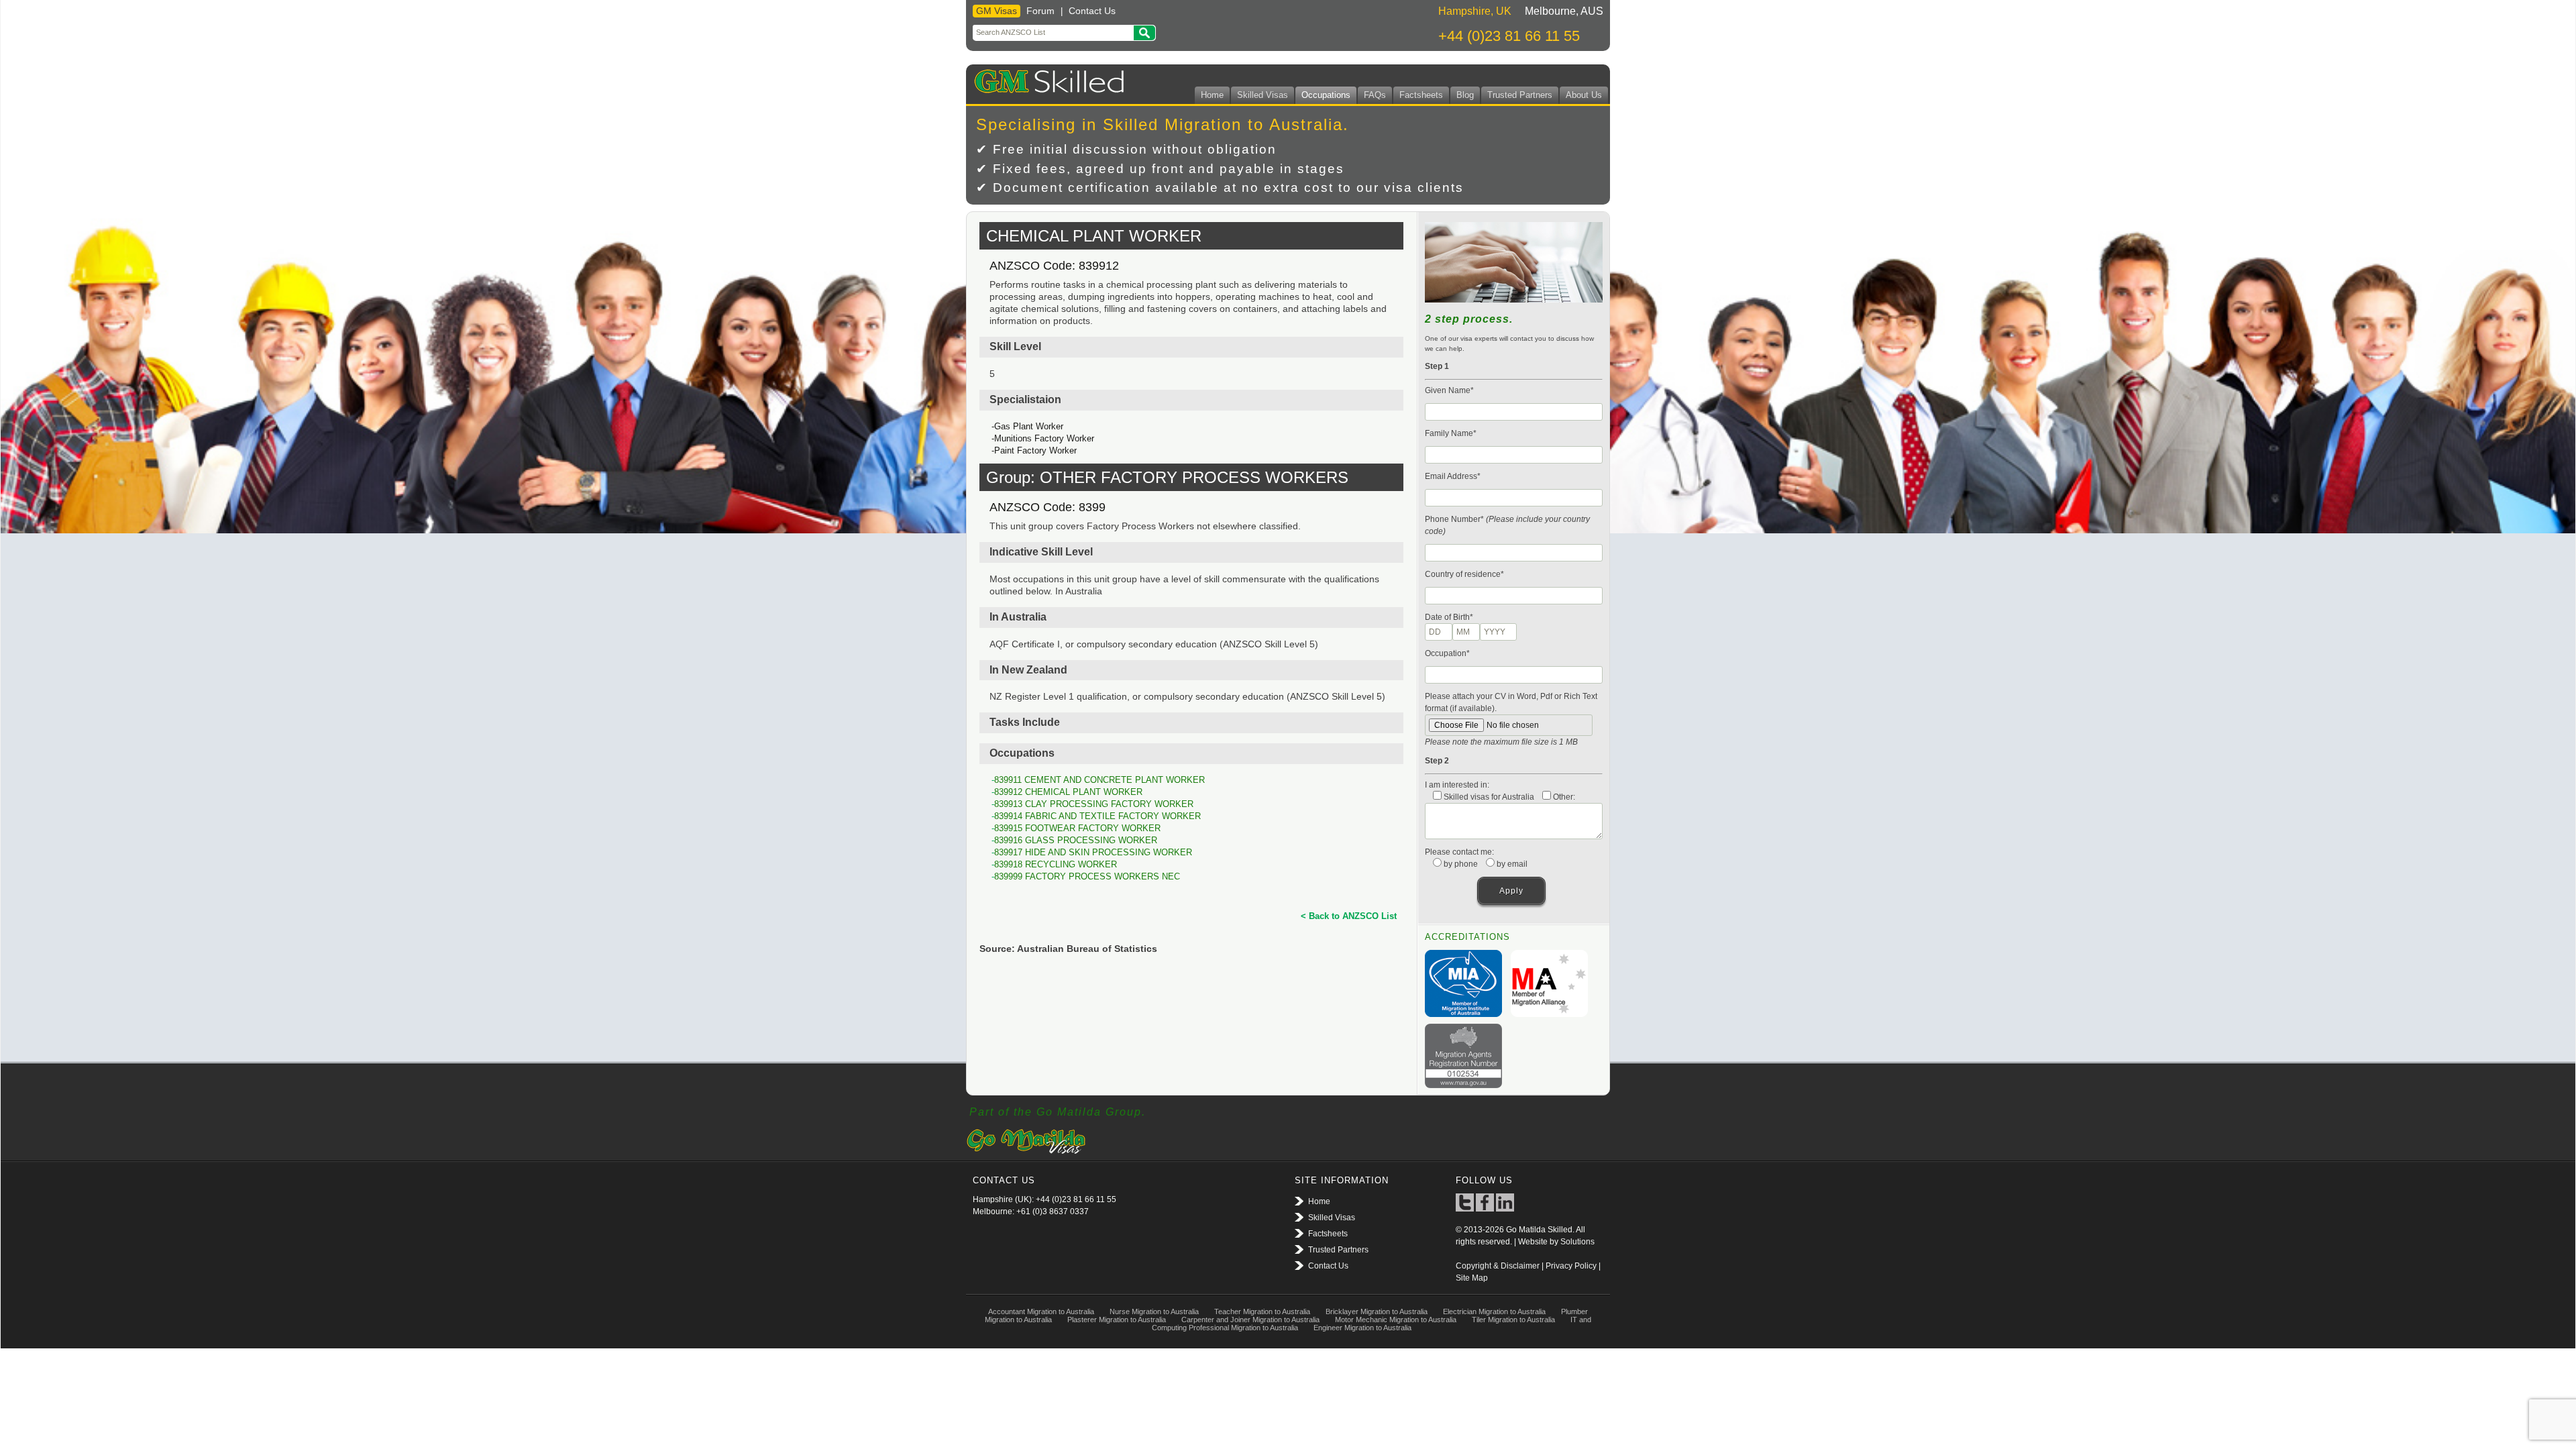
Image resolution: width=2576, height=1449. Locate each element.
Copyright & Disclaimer (1498, 1266)
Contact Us (1092, 11)
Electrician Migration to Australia (1494, 1311)
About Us (1584, 95)
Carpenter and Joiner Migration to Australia (1250, 1320)
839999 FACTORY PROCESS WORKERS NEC (1087, 876)
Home (1212, 95)
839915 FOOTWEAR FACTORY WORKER (1077, 828)
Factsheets (1421, 95)
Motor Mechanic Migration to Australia (1396, 1320)
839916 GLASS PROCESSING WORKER (1076, 840)
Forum (1040, 11)
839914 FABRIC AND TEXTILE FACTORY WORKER (1097, 816)
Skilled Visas (1263, 95)
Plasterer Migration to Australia (1117, 1320)
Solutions (1577, 1242)
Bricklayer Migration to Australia (1377, 1311)
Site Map (1472, 1278)
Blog (1465, 95)
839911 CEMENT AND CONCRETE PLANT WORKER (1099, 780)
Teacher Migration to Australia (1262, 1311)
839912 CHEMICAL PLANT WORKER (1068, 792)
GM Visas (997, 11)
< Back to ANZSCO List (1349, 916)
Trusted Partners (1520, 95)
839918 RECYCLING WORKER (1056, 864)
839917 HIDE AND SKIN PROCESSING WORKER (1093, 852)
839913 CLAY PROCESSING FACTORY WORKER (1094, 804)
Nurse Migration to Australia (1154, 1311)
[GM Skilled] (1046, 79)
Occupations (1326, 95)
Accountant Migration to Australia (1041, 1311)
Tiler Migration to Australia (1513, 1320)
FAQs (1375, 95)
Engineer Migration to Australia (1362, 1328)
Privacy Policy (1571, 1266)
